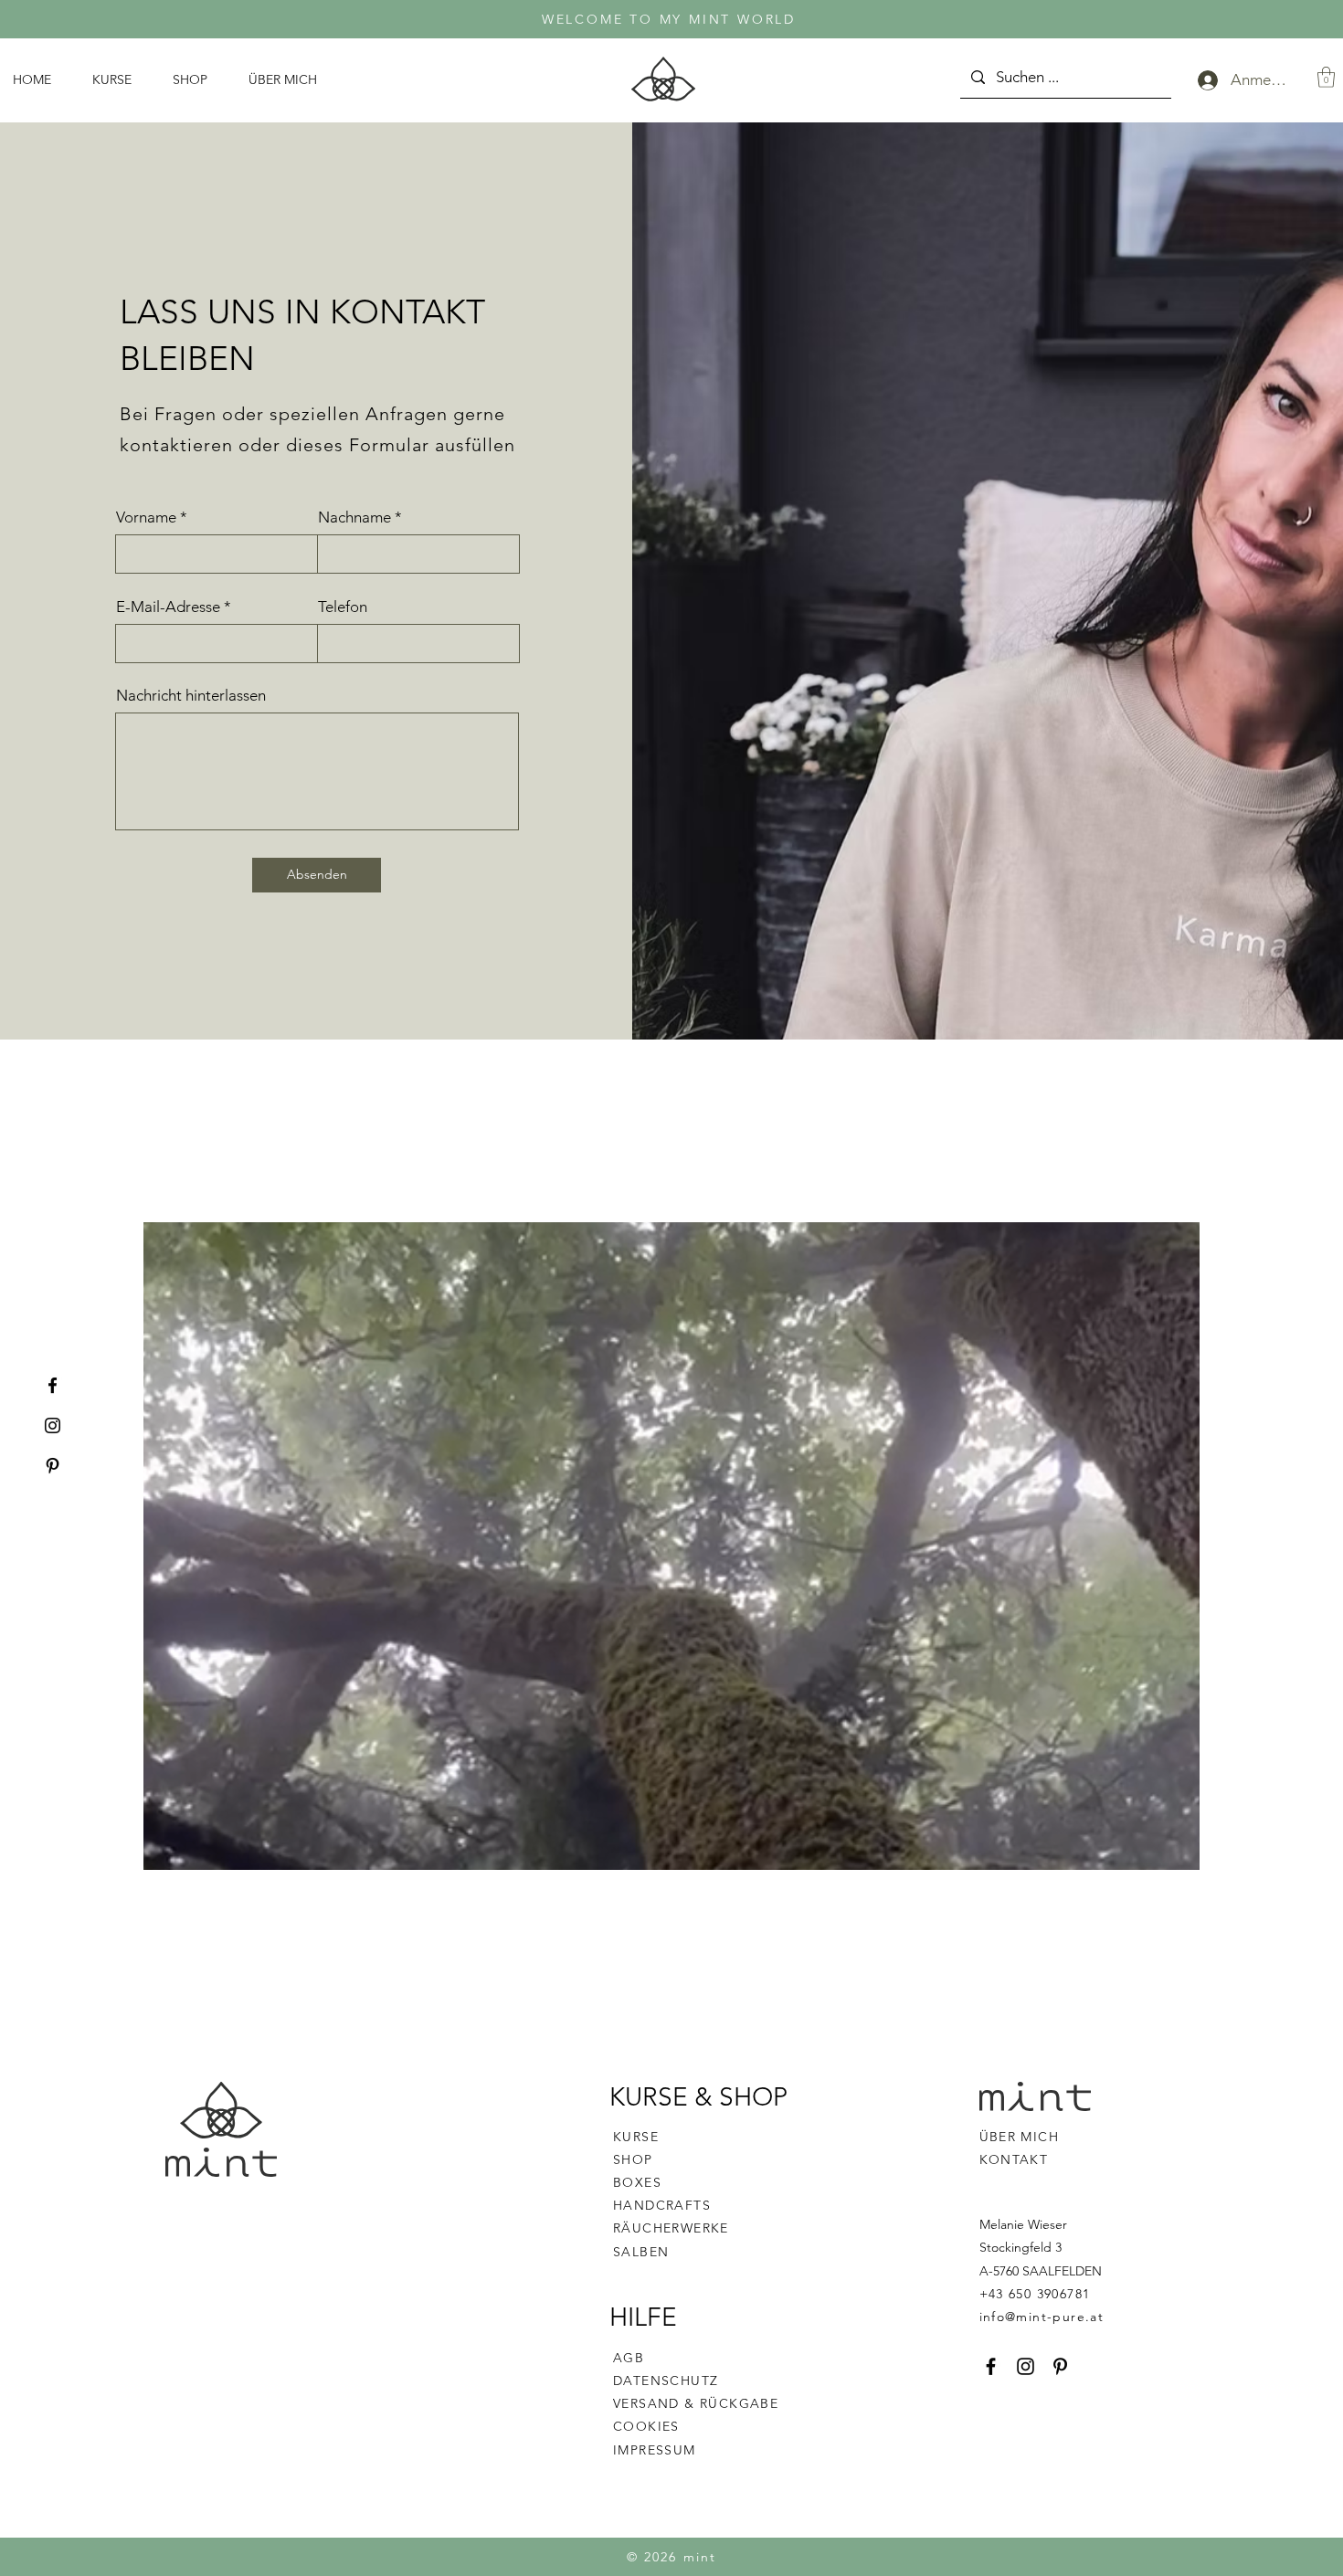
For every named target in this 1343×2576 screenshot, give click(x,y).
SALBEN (641, 2252)
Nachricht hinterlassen (191, 696)
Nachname (354, 517)
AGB (629, 2358)
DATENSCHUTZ (666, 2381)
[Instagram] (53, 1425)
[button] (1326, 77)
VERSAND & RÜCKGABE (696, 2403)
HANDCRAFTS (662, 2205)
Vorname (146, 517)
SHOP (633, 2159)
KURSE (636, 2137)
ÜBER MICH (1020, 2137)
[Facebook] (53, 1385)
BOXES (637, 2182)
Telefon (343, 607)
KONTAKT (1014, 2159)
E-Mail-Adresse (168, 607)
